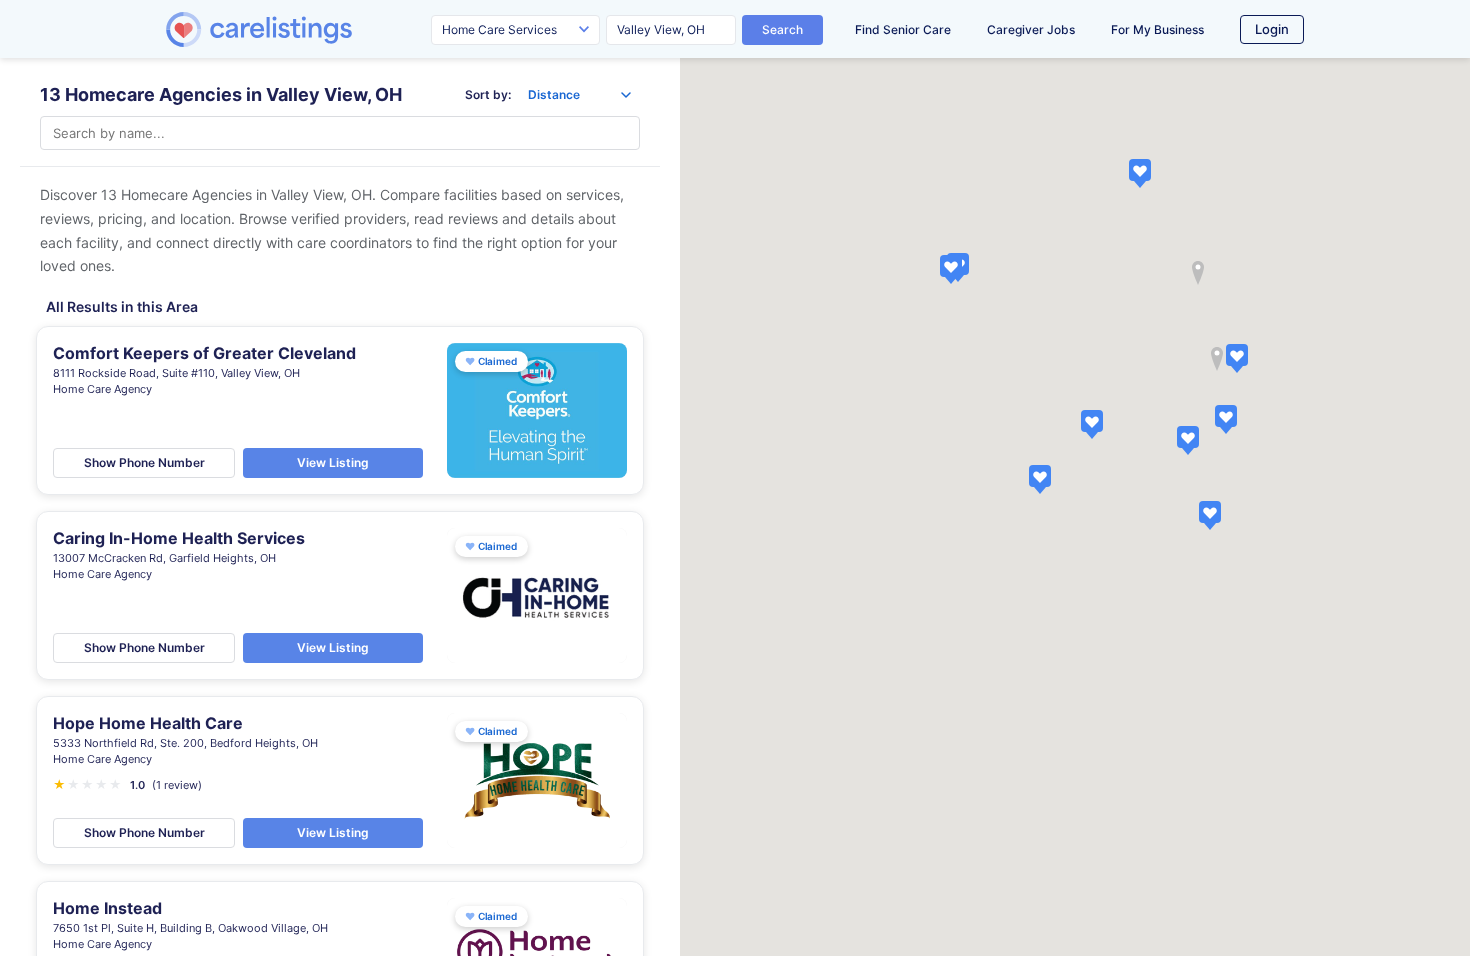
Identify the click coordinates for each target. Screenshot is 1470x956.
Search (782, 29)
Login (1272, 29)
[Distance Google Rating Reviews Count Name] (579, 95)
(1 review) (177, 785)
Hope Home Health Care (148, 723)
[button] (1040, 479)
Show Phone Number (144, 462)
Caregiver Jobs (1031, 29)
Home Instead (107, 908)
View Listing (333, 462)
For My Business (1157, 29)
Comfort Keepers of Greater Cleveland (204, 353)
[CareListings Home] (316, 29)
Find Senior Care (903, 29)
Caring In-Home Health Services (179, 538)
